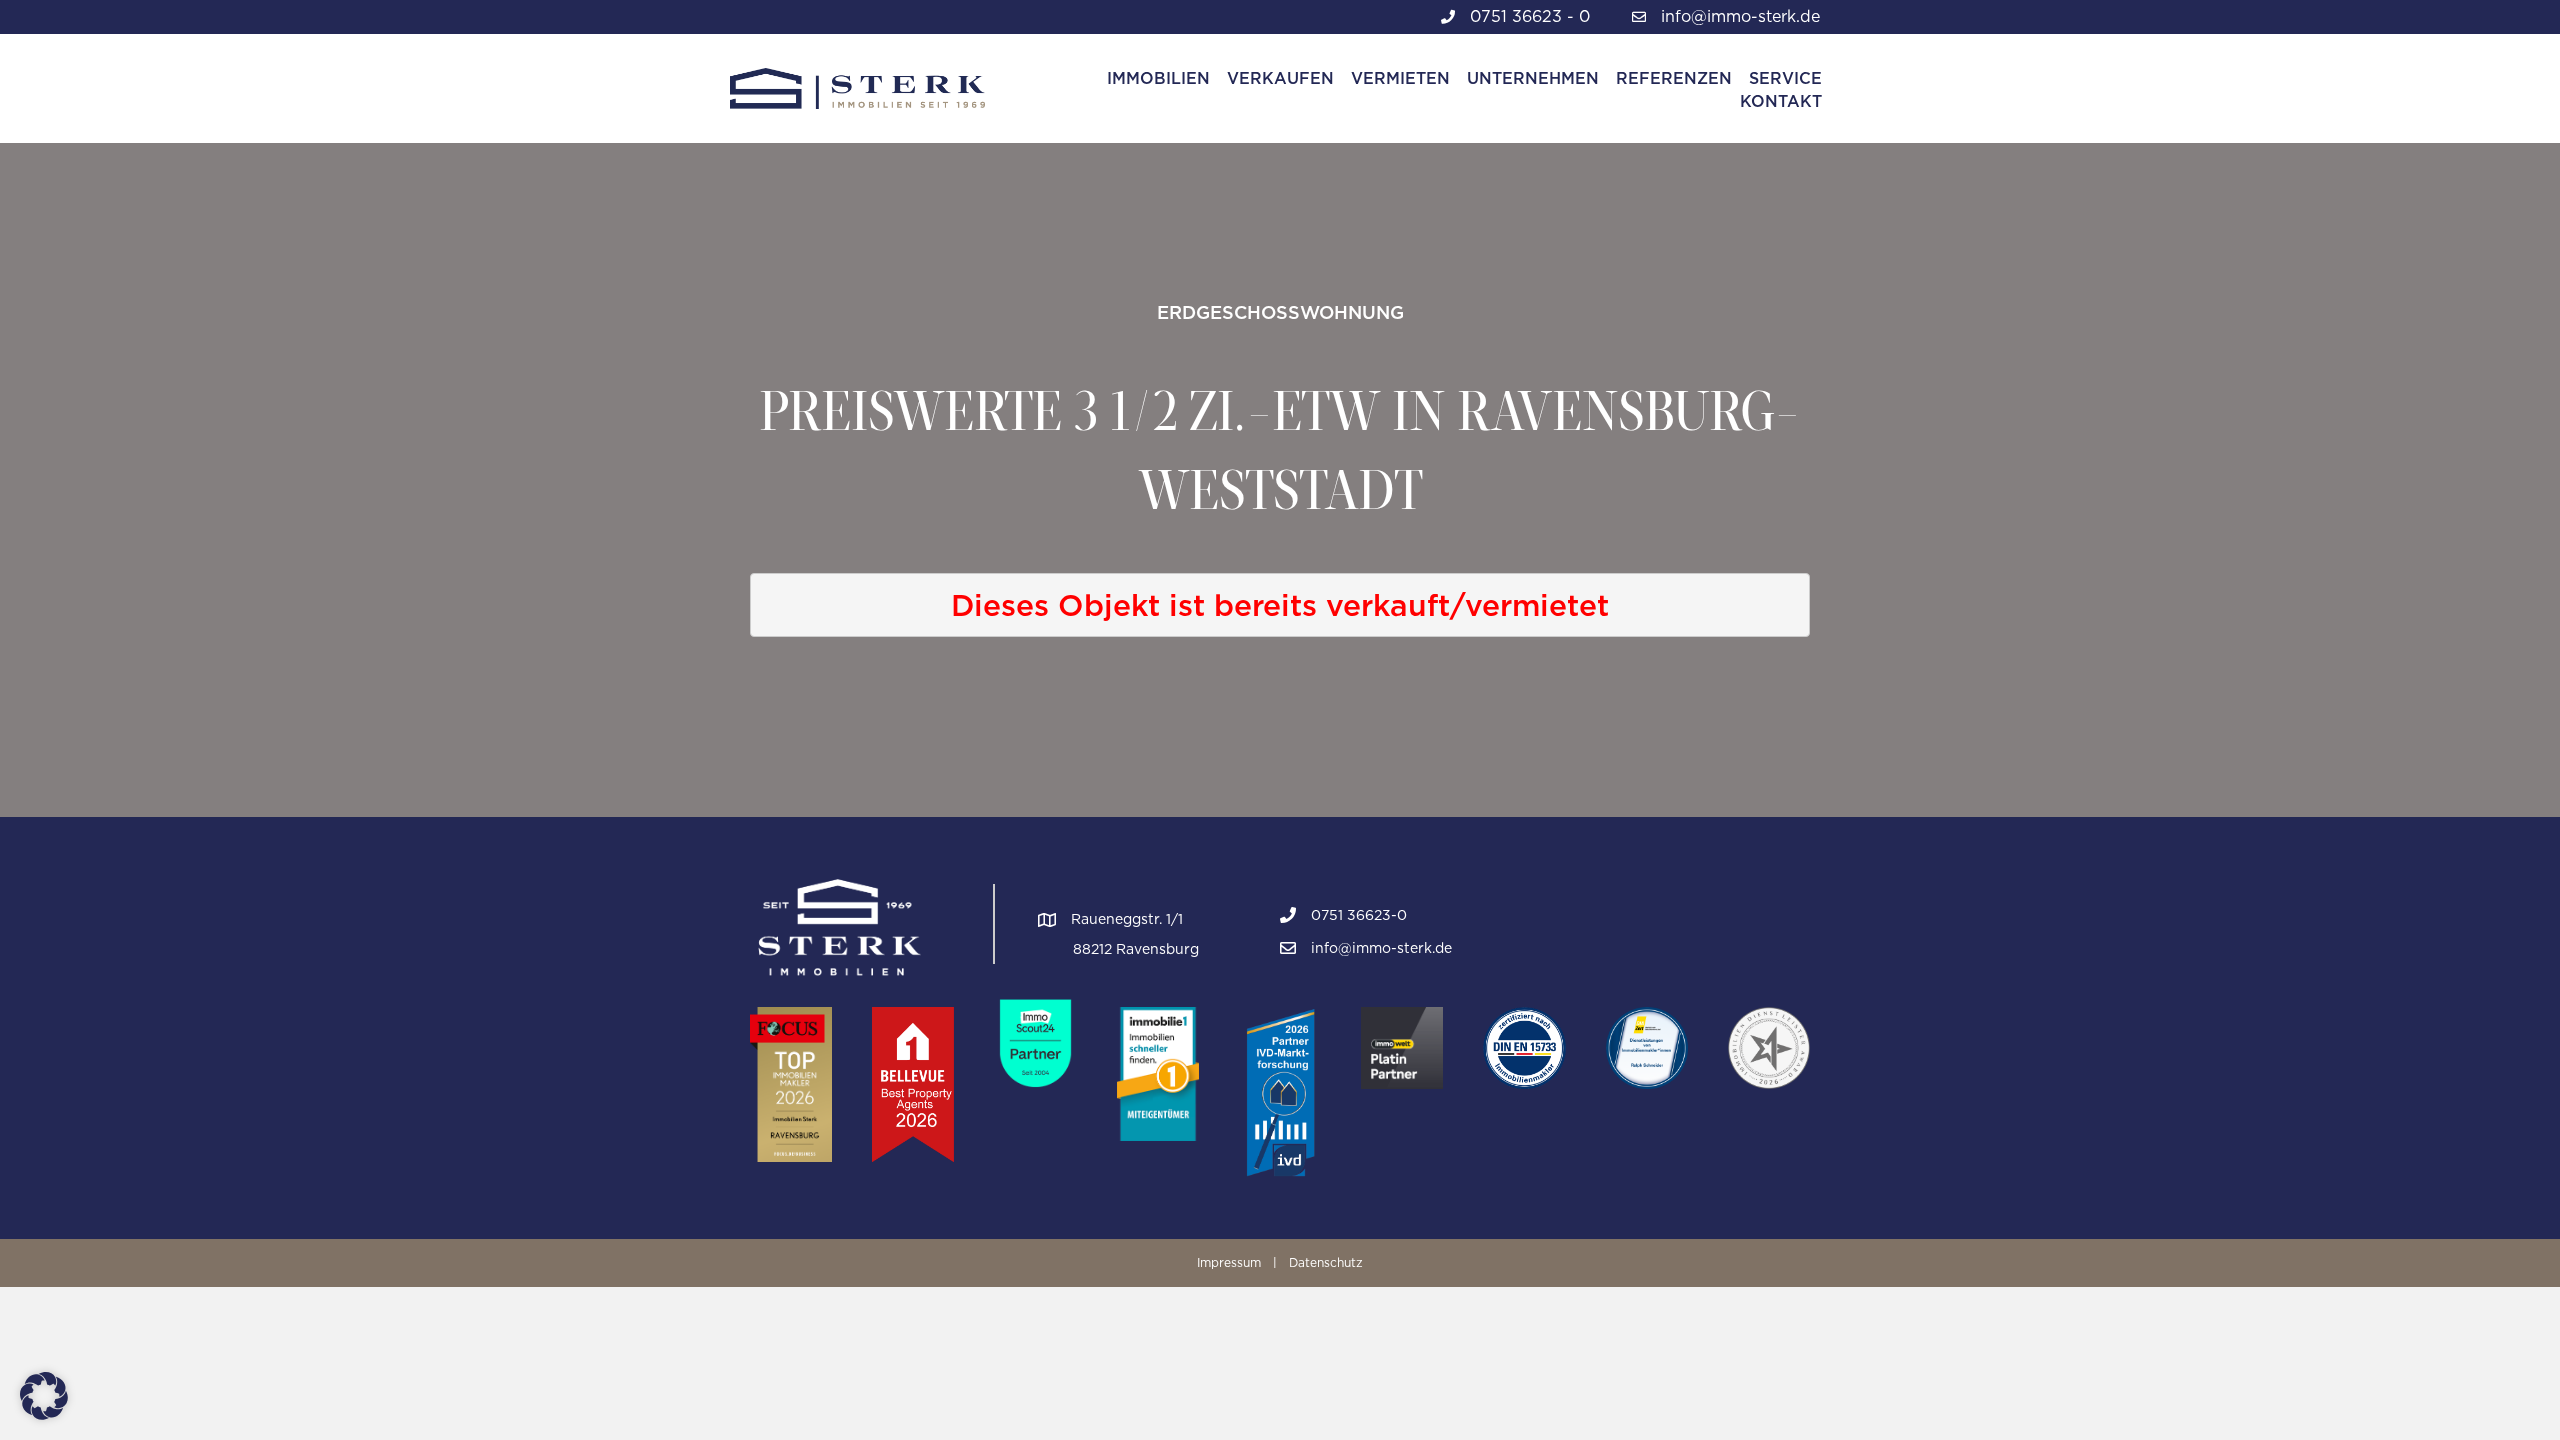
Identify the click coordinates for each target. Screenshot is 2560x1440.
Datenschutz (1326, 1262)
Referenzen (1674, 78)
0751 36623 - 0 (1530, 16)
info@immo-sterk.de (1740, 16)
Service (1785, 78)
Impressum (1229, 1262)
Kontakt (1781, 101)
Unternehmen (1533, 78)
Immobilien (1158, 78)
